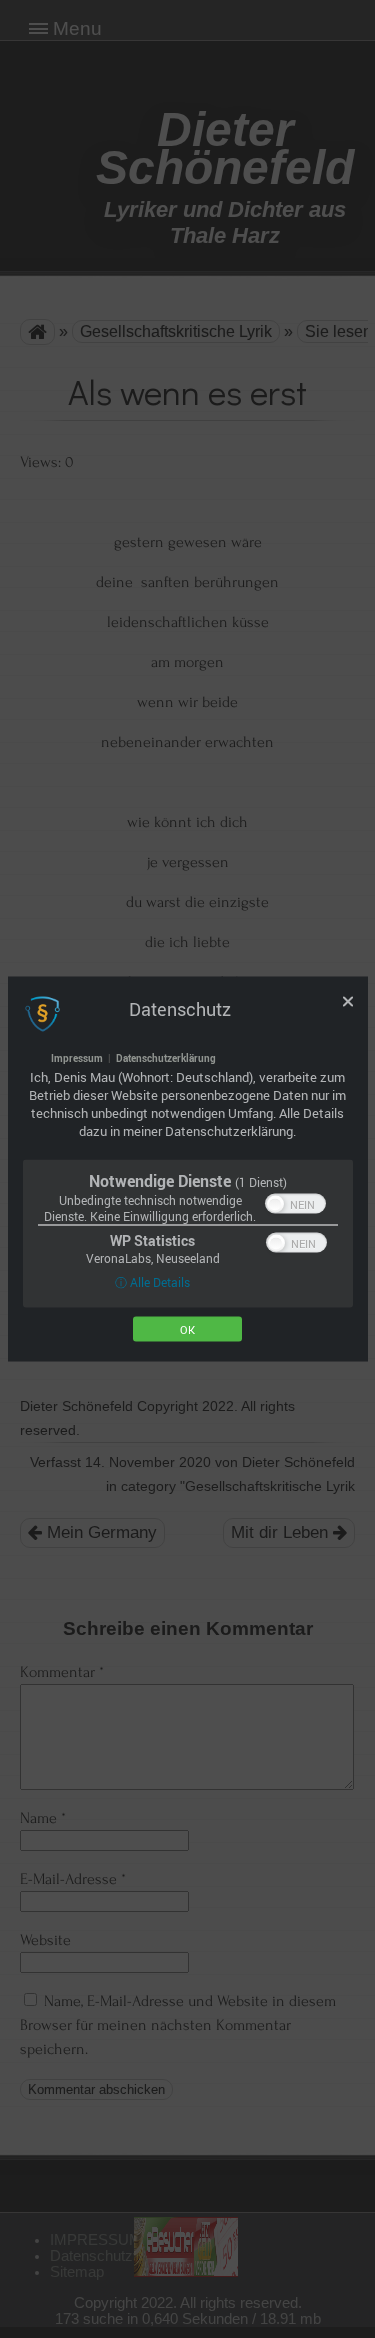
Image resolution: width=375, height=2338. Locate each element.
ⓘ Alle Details (152, 1282)
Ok (187, 1329)
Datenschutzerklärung (166, 1058)
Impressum (77, 1058)
